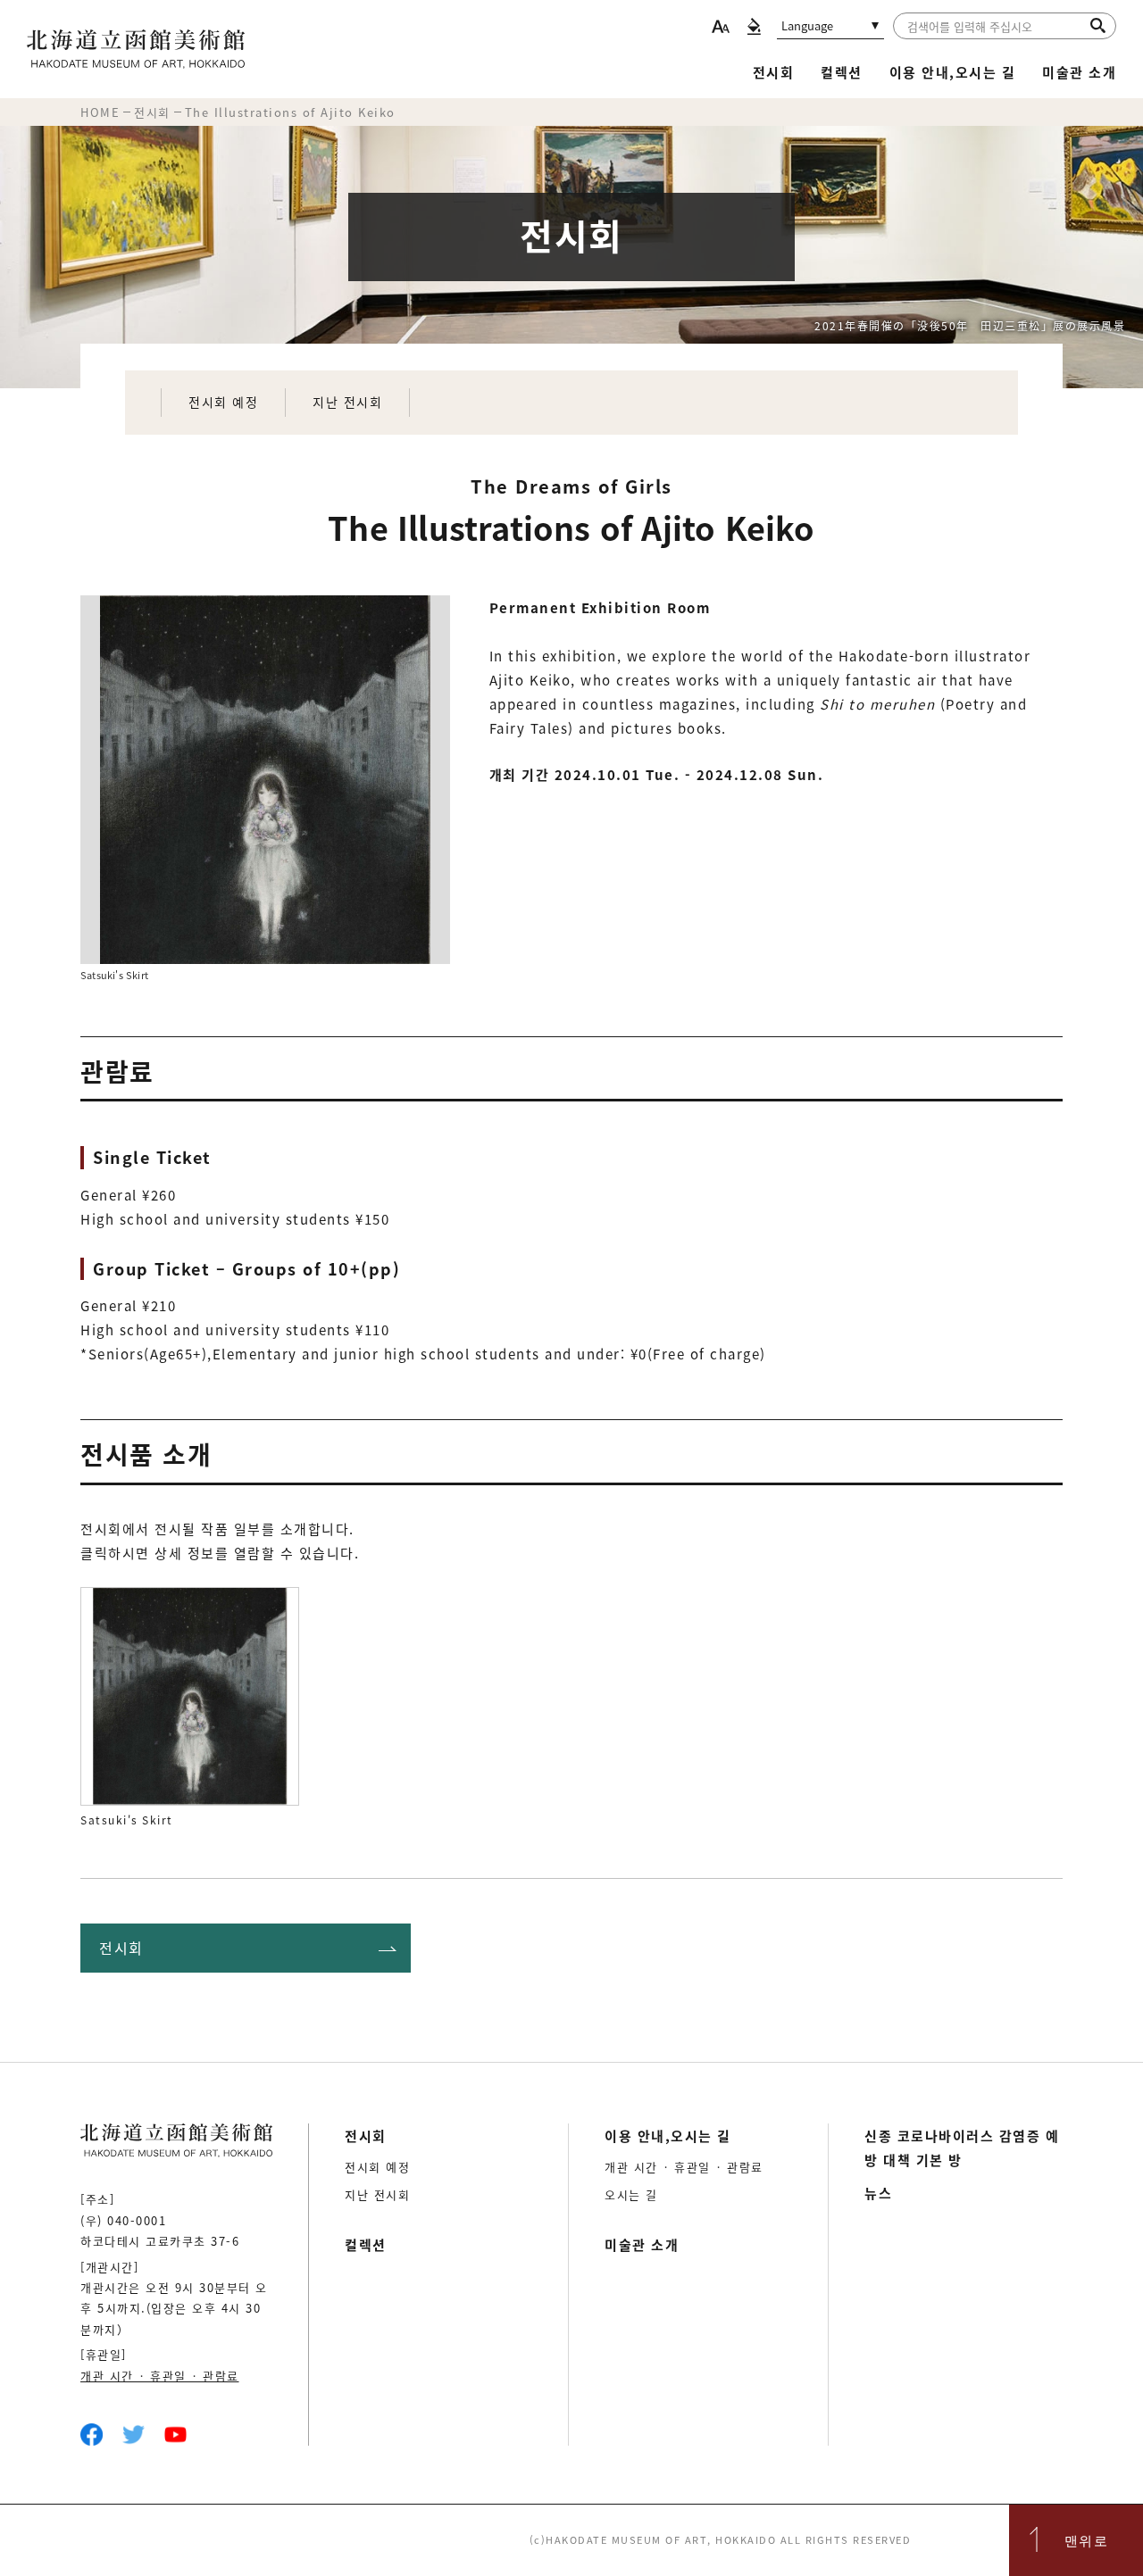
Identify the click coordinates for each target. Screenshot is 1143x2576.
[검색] (1098, 25)
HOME (100, 112)
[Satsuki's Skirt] (190, 1696)
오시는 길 (631, 2194)
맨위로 (1087, 2540)
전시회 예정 (223, 402)
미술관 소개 (1079, 72)
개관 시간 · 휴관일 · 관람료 (160, 2376)
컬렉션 (842, 72)
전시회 (774, 72)
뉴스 (878, 2193)
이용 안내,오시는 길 (953, 72)
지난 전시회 (347, 402)
